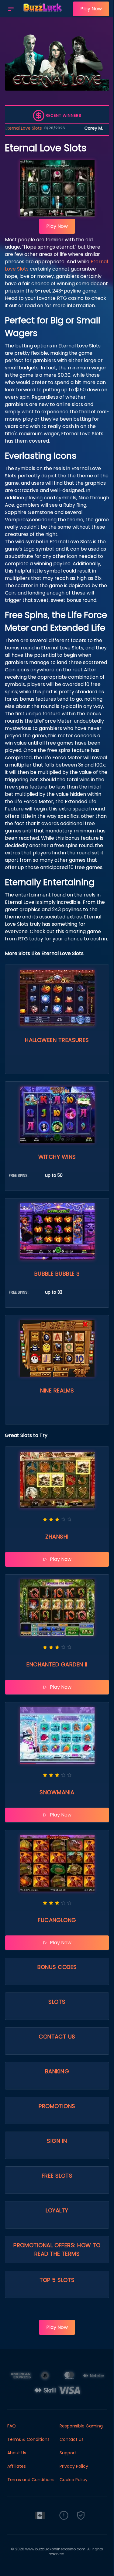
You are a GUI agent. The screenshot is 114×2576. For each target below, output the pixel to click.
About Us (17, 2453)
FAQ (12, 2426)
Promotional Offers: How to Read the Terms (57, 2249)
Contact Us (57, 2037)
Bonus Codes (57, 1967)
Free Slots (57, 2176)
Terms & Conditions (28, 2439)
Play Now (91, 9)
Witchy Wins (57, 1157)
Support (68, 2453)
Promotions (57, 2106)
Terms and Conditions (31, 2480)
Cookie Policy (74, 2480)
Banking (57, 2071)
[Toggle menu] (11, 9)
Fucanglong (57, 1920)
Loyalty (57, 2210)
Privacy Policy (74, 2466)
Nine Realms (57, 1390)
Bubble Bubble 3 (57, 1274)
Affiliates (17, 2466)
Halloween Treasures (57, 1040)
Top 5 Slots (57, 2280)
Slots (57, 2002)
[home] (45, 13)
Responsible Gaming (81, 2426)
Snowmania (57, 1792)
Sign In (57, 2141)
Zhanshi (57, 1537)
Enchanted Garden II (57, 1664)
